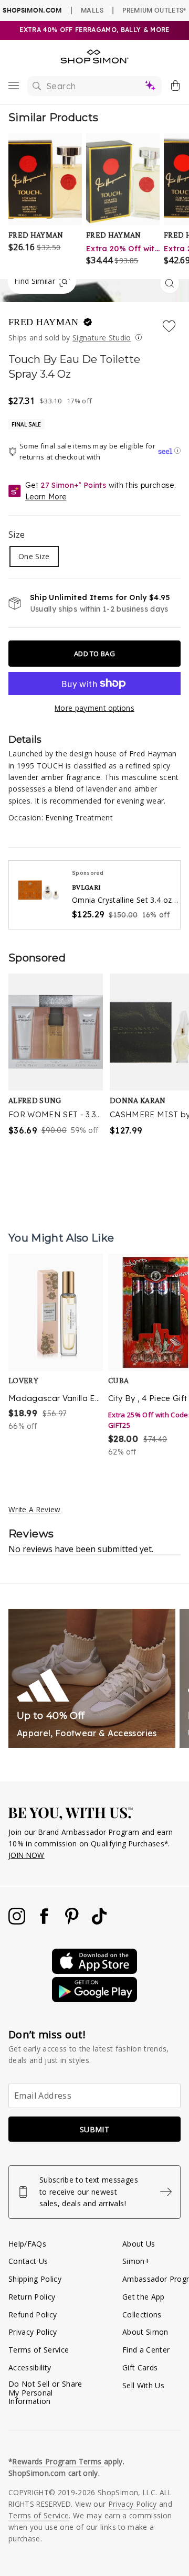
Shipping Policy (35, 2279)
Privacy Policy (33, 2332)
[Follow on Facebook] (45, 1922)
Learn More (46, 497)
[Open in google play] (94, 1999)
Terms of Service (39, 2350)
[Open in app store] (94, 1971)
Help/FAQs (27, 2244)
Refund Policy (33, 2315)
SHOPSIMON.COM (32, 10)
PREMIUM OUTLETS (154, 10)
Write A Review (35, 1509)
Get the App (144, 2297)
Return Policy (32, 2297)
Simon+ (136, 2261)
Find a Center (146, 2350)
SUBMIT (94, 2129)
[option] (56, 1356)
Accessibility (30, 2367)
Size (17, 535)
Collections (142, 2315)
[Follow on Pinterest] (73, 1922)
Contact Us (28, 2261)
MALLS (92, 10)
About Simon (145, 2332)
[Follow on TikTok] (99, 1922)
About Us (139, 2244)
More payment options (94, 708)
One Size (34, 556)
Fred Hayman (45, 322)
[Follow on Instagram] (18, 1922)
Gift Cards (140, 2367)
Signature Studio (102, 338)
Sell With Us (143, 2385)
